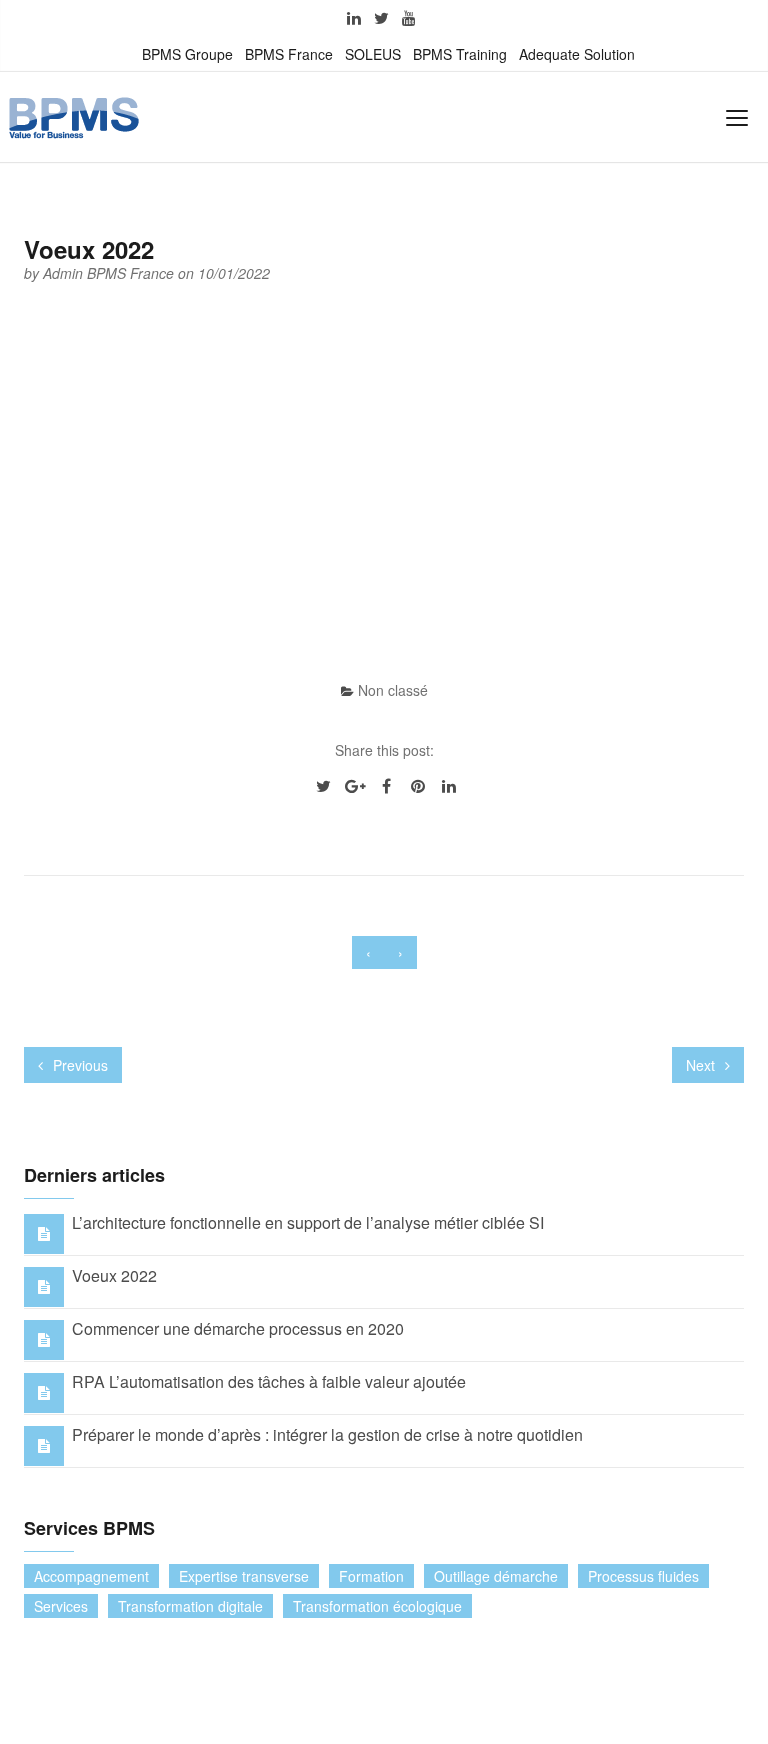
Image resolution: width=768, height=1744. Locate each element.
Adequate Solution (577, 54)
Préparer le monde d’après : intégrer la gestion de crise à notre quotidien (327, 1434)
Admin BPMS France (110, 273)
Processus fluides (643, 1576)
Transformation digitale (190, 1606)
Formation (371, 1576)
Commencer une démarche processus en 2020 (238, 1328)
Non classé (393, 690)
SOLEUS (373, 54)
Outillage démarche (496, 1576)
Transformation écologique (377, 1606)
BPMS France (289, 54)
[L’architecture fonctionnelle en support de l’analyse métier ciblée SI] (44, 1232)
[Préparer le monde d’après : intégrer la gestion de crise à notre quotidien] (44, 1444)
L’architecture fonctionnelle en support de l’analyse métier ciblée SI (308, 1222)
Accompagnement (91, 1576)
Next (702, 1065)
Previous (78, 1065)
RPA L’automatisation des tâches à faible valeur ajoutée (269, 1381)
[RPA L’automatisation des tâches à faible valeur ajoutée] (44, 1391)
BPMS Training (460, 54)
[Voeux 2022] (44, 1285)
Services (61, 1606)
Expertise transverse (244, 1576)
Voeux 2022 (114, 1275)
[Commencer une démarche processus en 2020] (44, 1338)
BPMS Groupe (187, 54)
